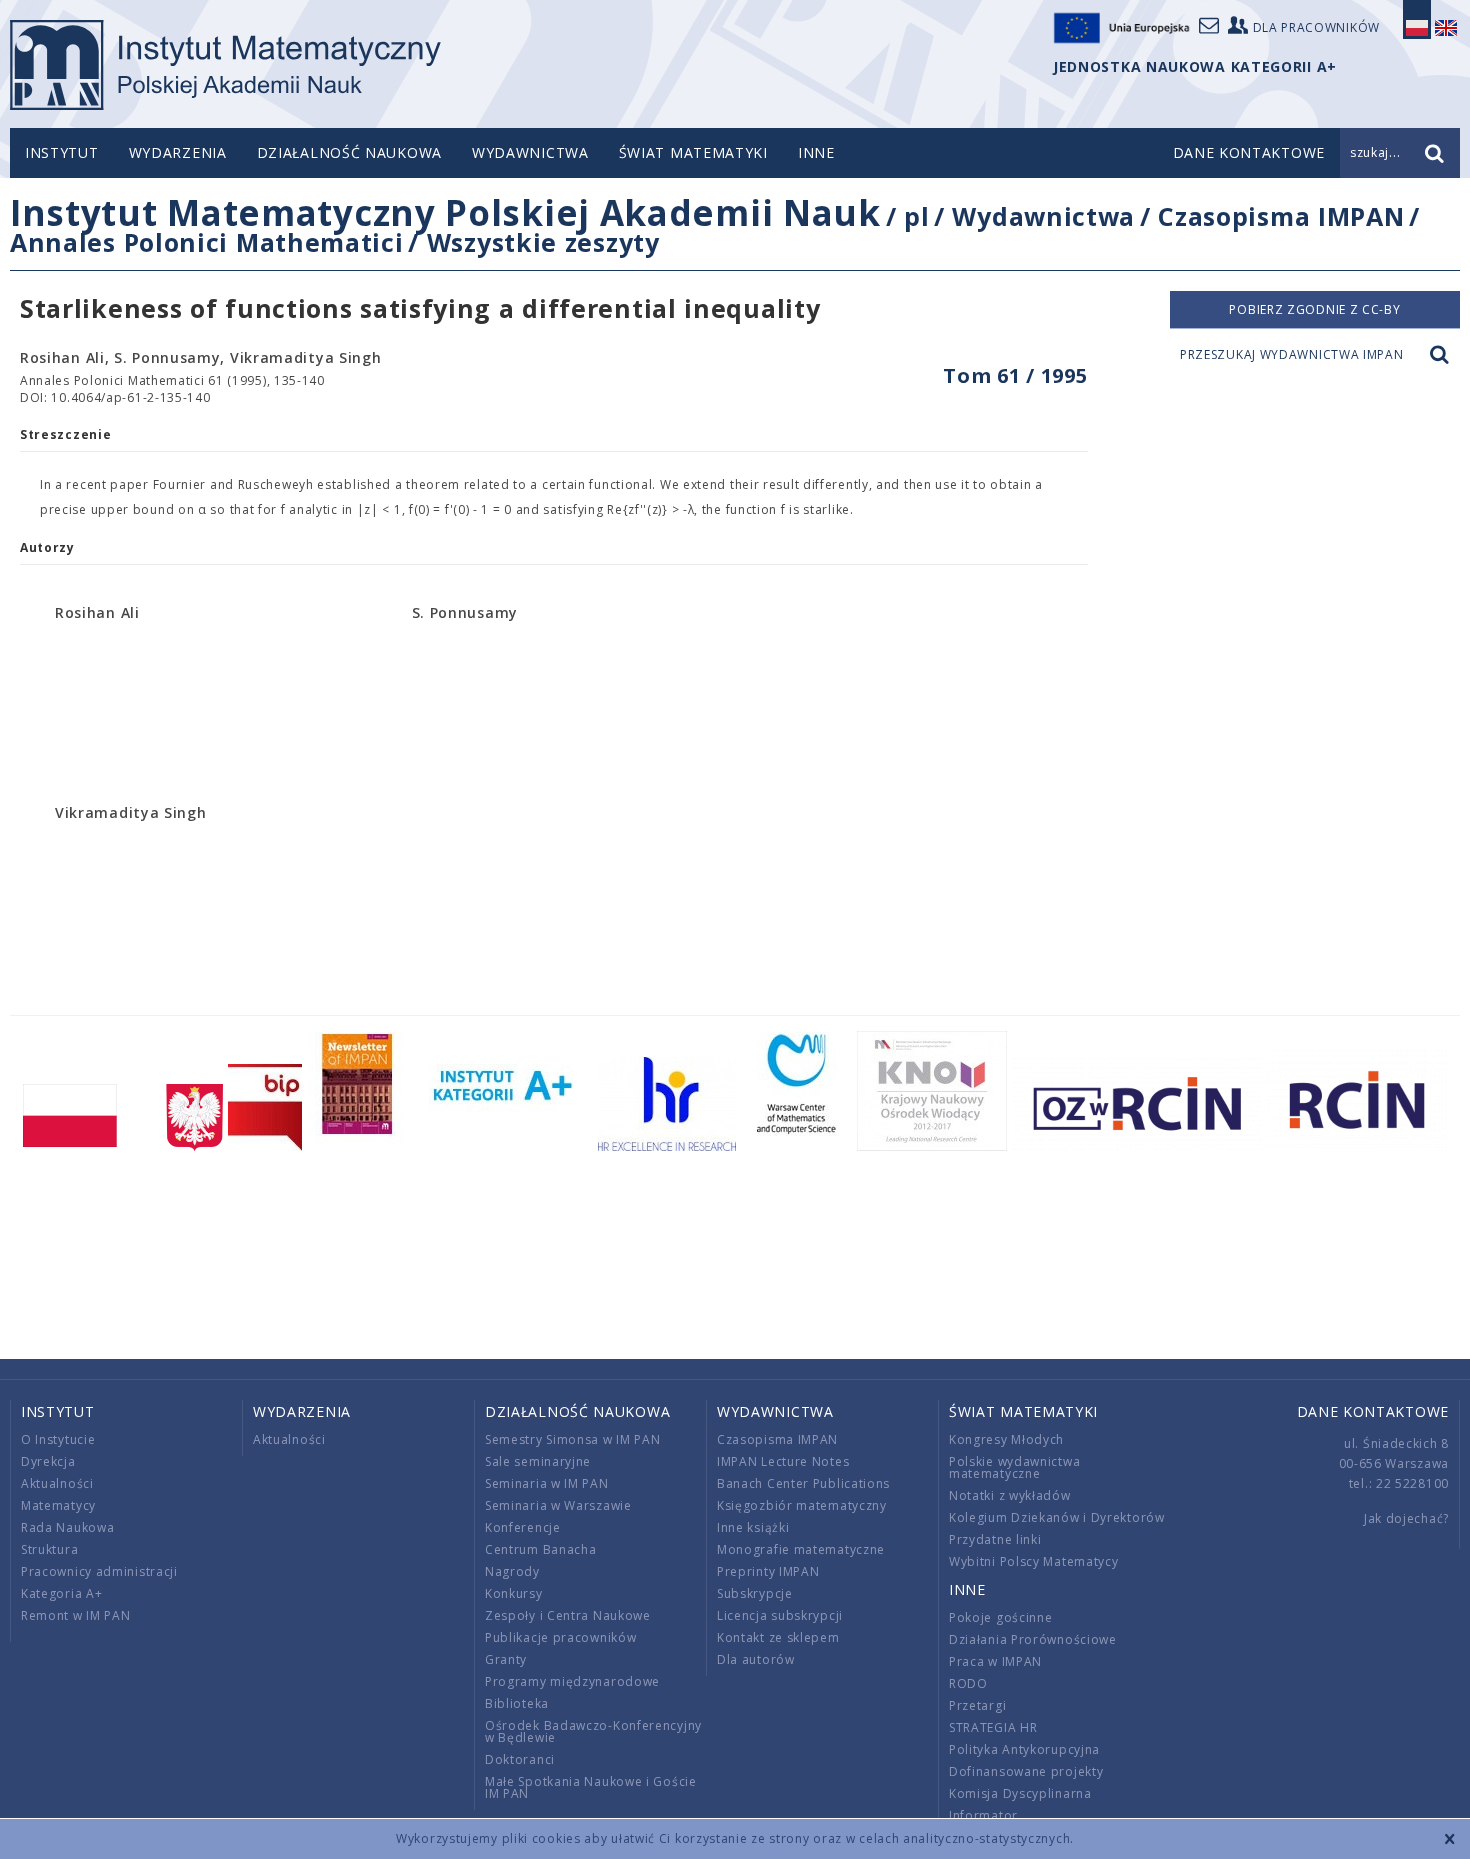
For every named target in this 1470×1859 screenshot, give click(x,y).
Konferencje (523, 1527)
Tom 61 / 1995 (1015, 375)
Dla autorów (756, 1659)
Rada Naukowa (67, 1527)
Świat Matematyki (693, 152)
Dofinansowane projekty (1026, 1771)
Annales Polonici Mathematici (207, 242)
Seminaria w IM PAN (547, 1483)
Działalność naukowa (349, 152)
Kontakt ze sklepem (778, 1637)
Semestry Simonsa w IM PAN (573, 1439)
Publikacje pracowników (560, 1637)
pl (916, 216)
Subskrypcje (755, 1593)
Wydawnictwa (530, 152)
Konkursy (514, 1593)
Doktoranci (520, 1759)
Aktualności (57, 1483)
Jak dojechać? (1406, 1518)
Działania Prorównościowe (1033, 1639)
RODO (968, 1683)
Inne (816, 152)
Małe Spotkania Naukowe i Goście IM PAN (591, 1787)
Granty (506, 1659)
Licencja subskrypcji (780, 1615)
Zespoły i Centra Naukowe (568, 1615)
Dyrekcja (48, 1461)
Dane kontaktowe (1373, 1411)
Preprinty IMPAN (768, 1571)
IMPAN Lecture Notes (783, 1461)
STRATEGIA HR (993, 1727)
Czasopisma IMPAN (1281, 216)
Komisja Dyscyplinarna (1020, 1793)
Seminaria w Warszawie (558, 1505)
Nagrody (512, 1571)
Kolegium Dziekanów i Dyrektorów (1057, 1517)
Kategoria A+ (61, 1593)
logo (225, 65)
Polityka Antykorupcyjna (1024, 1749)
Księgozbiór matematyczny (802, 1505)
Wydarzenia (178, 152)
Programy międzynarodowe (572, 1681)
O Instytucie (58, 1439)
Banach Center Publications (803, 1483)
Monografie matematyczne (801, 1549)
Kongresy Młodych (1006, 1439)
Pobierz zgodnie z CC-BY (1314, 309)
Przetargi (977, 1705)
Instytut (62, 152)
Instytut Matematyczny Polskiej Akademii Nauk (445, 212)
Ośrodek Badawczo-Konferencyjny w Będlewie (593, 1731)
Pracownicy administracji (99, 1571)
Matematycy (58, 1505)
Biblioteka (517, 1703)
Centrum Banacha (541, 1549)
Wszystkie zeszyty (543, 242)
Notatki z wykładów (1010, 1495)
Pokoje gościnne (1001, 1617)
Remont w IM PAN (76, 1615)
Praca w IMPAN (995, 1661)
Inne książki (753, 1527)
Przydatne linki (995, 1539)
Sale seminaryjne (538, 1461)
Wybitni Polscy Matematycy (1034, 1561)
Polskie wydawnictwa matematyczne (1014, 1467)
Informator (983, 1815)
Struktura (49, 1549)
